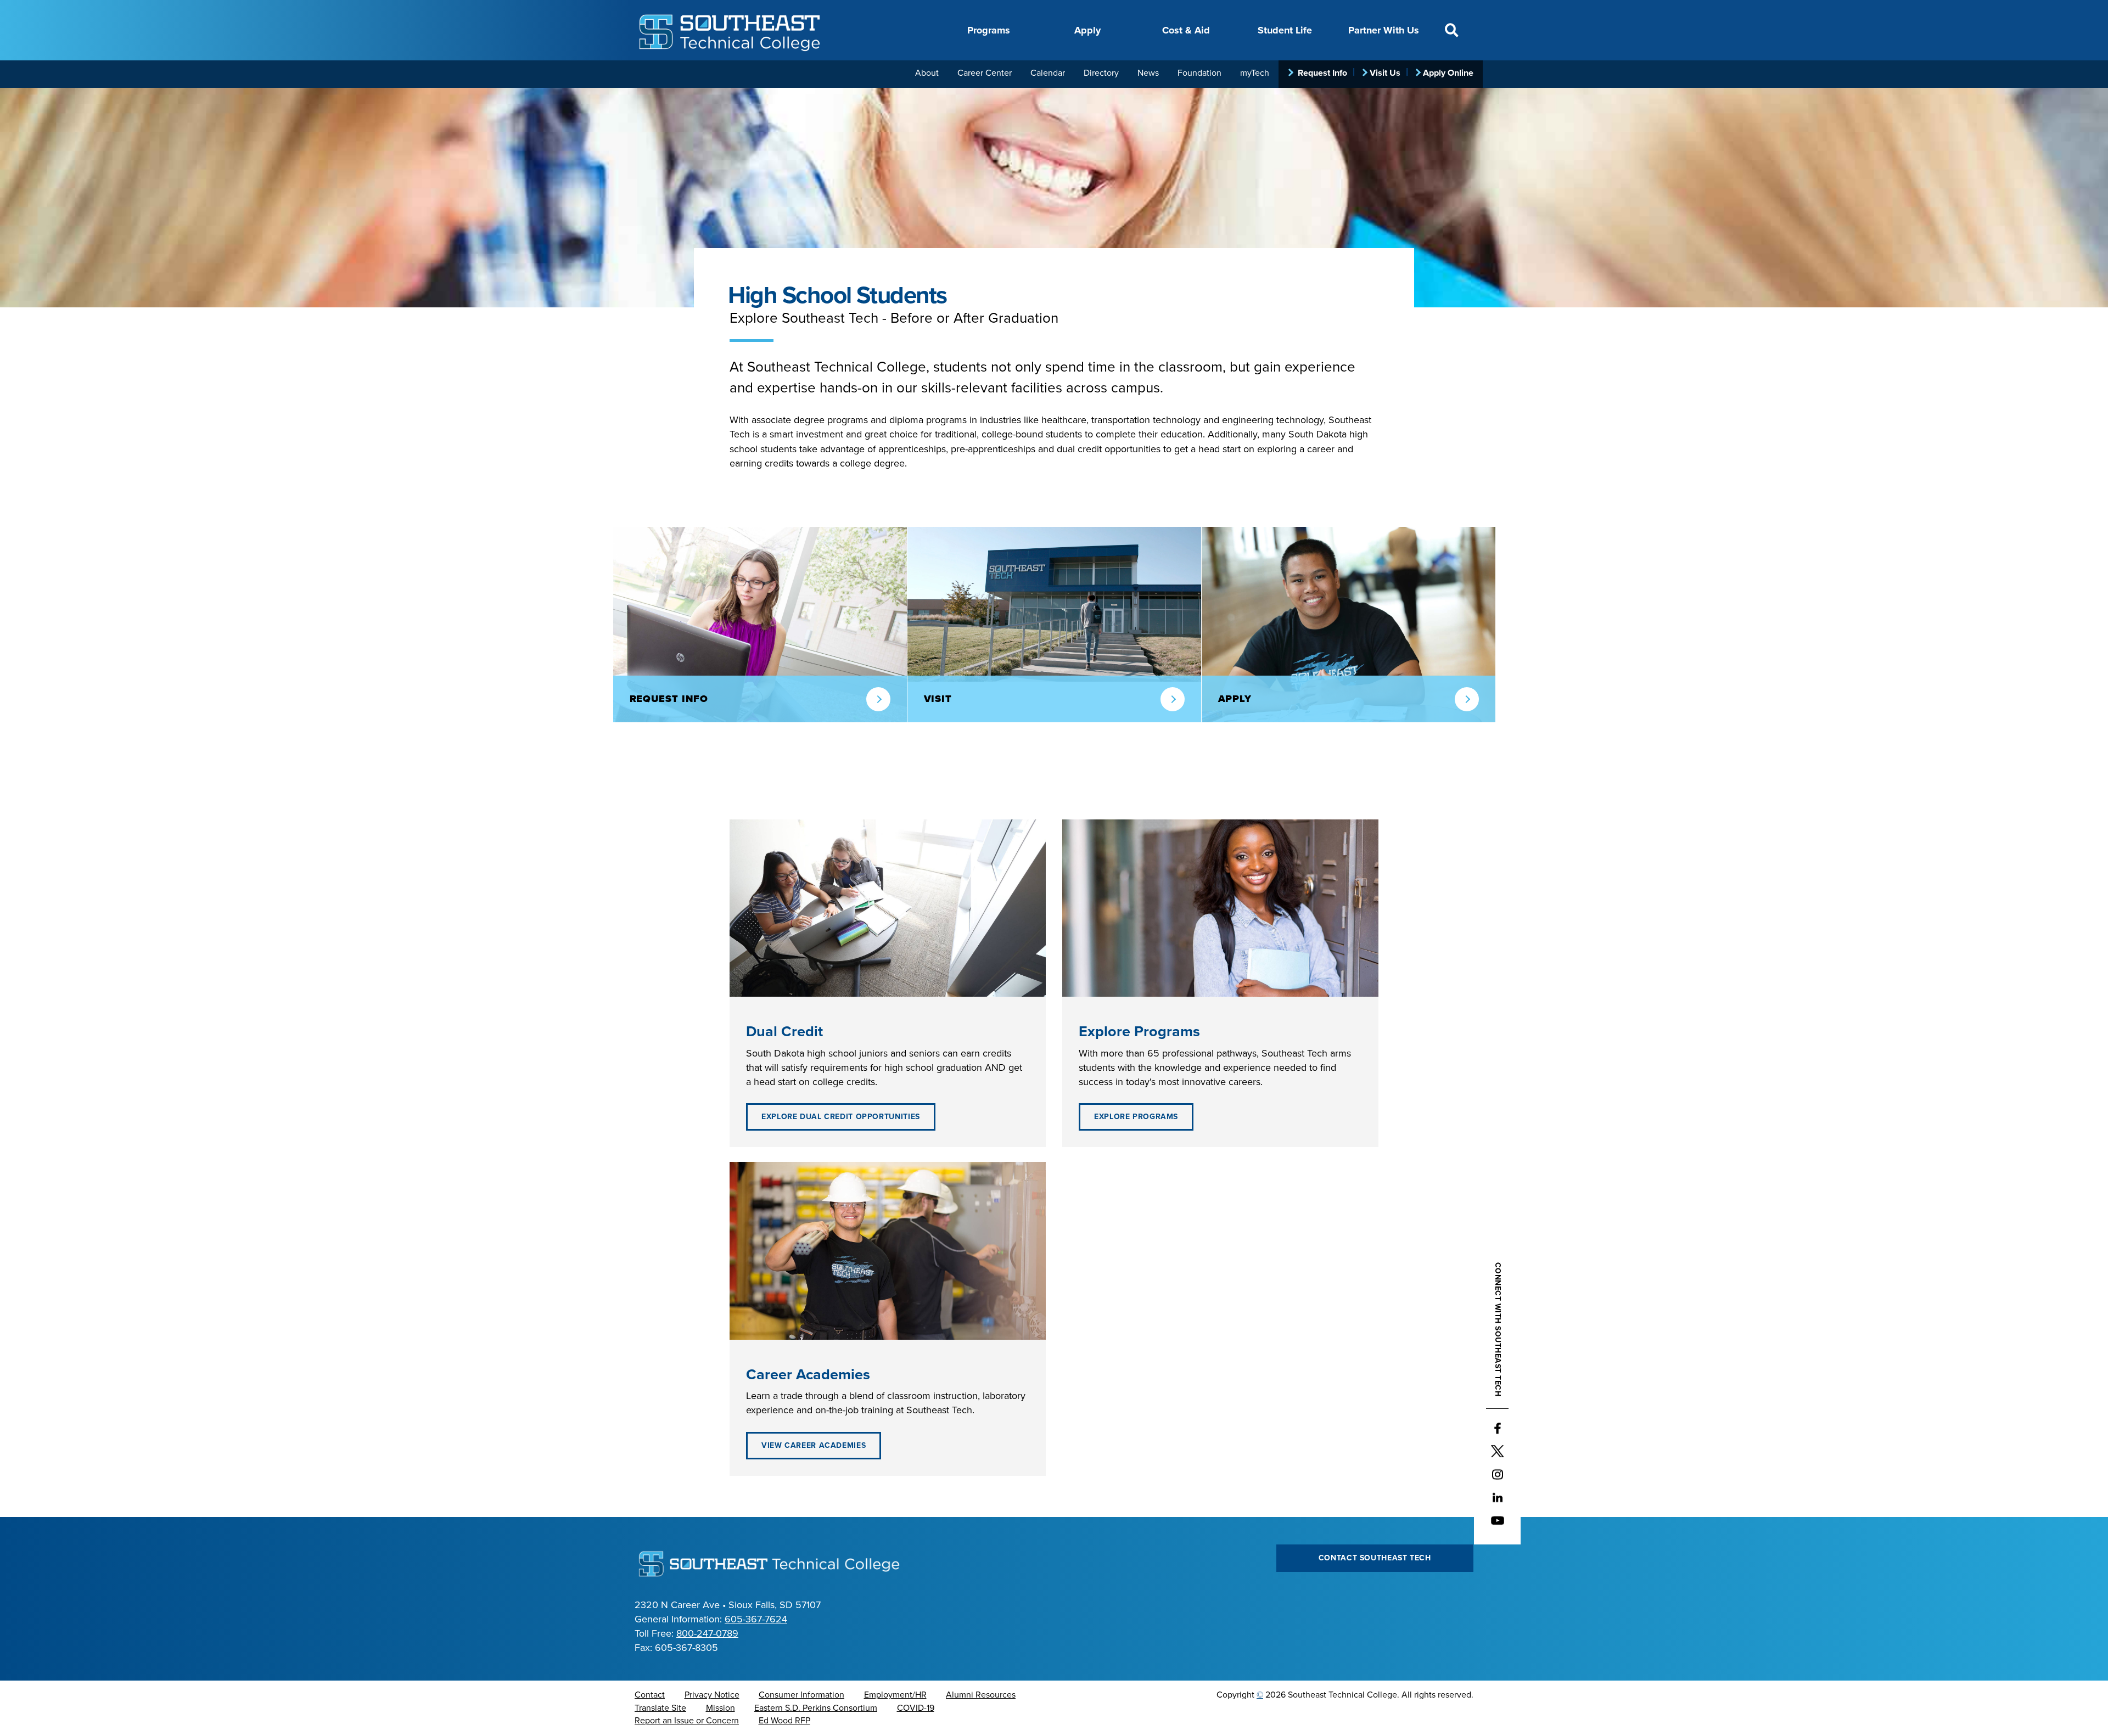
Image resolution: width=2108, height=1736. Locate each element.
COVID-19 (916, 1708)
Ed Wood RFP (784, 1721)
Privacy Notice (712, 1695)
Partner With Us (1384, 30)
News (1148, 73)
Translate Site (660, 1708)
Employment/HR (895, 1695)
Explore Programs (1136, 1117)
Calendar (1048, 73)
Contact (650, 1695)
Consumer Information (801, 1695)
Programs (989, 30)
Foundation (1199, 73)
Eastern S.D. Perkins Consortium (816, 1708)
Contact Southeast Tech (1375, 1558)
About (927, 73)
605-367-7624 (756, 1619)
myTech (1255, 73)
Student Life (1285, 30)
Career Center (985, 73)
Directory (1101, 73)
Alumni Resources (981, 1695)
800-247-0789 (707, 1633)
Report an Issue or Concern (687, 1721)
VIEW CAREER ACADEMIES (814, 1445)
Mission (721, 1708)
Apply (1087, 30)
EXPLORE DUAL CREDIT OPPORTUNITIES (841, 1117)
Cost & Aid (1186, 30)
